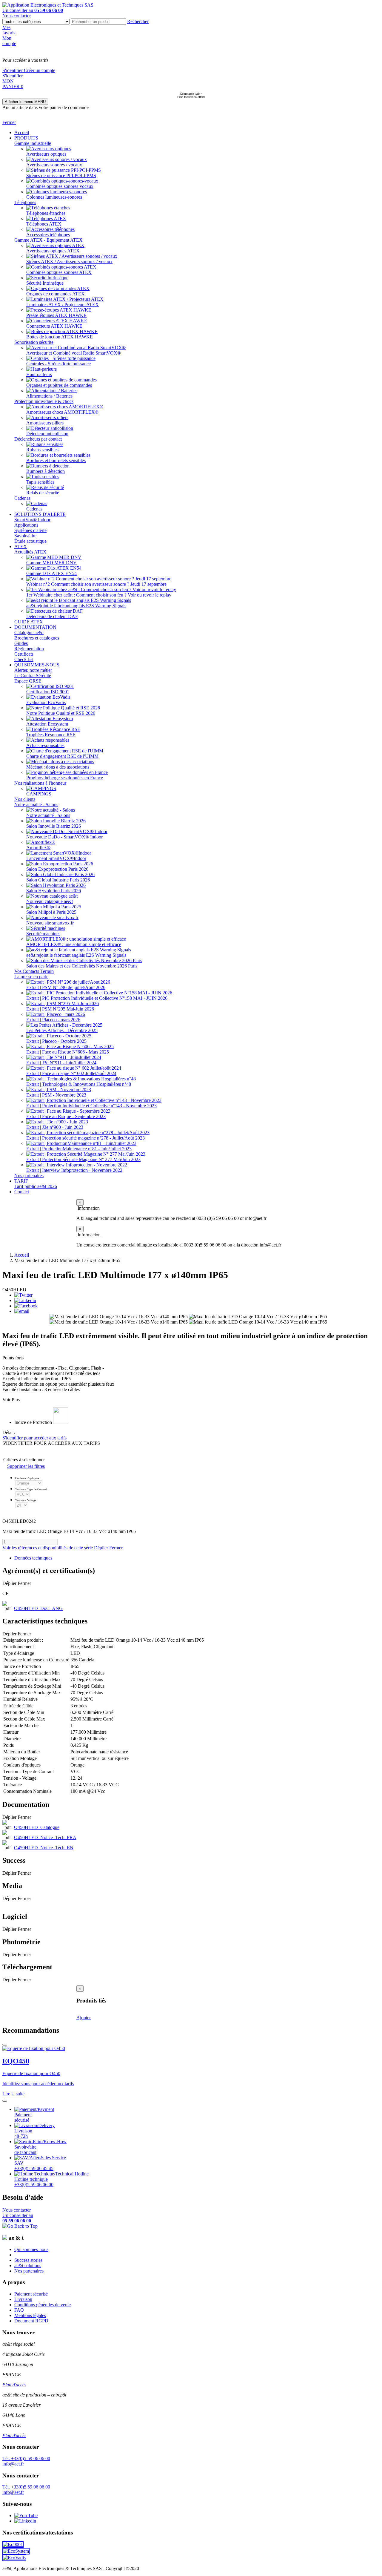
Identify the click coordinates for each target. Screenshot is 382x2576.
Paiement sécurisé (31, 2294)
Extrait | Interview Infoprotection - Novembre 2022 (74, 1170)
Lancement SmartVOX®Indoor (56, 858)
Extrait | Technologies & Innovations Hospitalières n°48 (79, 1084)
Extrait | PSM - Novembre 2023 (56, 1095)
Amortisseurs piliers (45, 423)
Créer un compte (40, 70)
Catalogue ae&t (29, 632)
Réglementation (29, 649)
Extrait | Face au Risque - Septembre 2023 (66, 1116)
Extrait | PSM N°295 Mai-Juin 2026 (60, 1009)
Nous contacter (17, 16)
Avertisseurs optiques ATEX (53, 251)
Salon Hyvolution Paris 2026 (54, 891)
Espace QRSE (28, 681)
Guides (21, 643)
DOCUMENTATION (35, 627)
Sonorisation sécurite (34, 342)
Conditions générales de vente (43, 2305)
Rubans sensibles (42, 450)
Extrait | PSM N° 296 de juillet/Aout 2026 (66, 987)
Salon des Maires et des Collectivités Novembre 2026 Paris (82, 966)
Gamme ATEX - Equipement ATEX (48, 240)
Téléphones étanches (46, 213)
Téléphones (25, 202)
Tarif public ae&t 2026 (36, 1186)
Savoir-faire (25, 536)
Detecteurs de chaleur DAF (52, 616)
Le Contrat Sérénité (33, 676)
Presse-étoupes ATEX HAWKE (56, 315)
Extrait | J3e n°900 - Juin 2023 (55, 1127)
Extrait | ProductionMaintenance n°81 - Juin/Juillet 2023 (79, 1149)
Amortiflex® (38, 848)
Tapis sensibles (40, 482)
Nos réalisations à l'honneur (40, 783)
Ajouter (84, 2018)
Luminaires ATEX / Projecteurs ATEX (63, 305)
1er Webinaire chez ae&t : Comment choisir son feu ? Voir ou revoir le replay (99, 595)
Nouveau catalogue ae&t (50, 901)
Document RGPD (31, 2321)
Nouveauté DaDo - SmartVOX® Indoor (64, 837)
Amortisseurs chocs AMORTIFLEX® (62, 412)
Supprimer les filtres (26, 1466)
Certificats (24, 654)
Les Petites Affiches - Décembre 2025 (62, 1030)
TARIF (21, 1181)
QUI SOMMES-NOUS (37, 665)
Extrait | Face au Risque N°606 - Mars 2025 (68, 1052)
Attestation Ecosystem (47, 724)
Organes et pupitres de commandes (59, 385)
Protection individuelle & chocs (44, 401)
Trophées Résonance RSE (51, 735)
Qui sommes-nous (31, 2249)
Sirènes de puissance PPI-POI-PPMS (61, 175)
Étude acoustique (30, 541)
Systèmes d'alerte (30, 530)
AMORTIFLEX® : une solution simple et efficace (74, 944)
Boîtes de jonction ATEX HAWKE (60, 337)
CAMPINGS (39, 794)
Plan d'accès (14, 2385)
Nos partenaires (29, 1176)
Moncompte (9, 41)
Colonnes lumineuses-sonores (54, 197)
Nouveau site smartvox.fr (50, 923)
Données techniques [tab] (33, 1558)
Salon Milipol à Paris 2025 (51, 912)
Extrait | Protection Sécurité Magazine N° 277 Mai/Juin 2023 (83, 1159)
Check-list (24, 659)
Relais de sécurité (43, 493)
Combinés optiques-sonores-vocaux (60, 186)
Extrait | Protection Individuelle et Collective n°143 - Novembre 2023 (91, 1106)
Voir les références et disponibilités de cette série (48, 1548)
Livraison (23, 2299)
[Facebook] (26, 1306)
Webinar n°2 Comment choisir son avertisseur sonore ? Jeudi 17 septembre (96, 584)
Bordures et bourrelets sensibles (56, 460)
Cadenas (22, 498)
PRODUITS (26, 138)
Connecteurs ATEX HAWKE (54, 326)
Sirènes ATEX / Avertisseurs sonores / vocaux (69, 262)
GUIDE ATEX (29, 622)
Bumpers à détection (46, 471)
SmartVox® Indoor (32, 520)
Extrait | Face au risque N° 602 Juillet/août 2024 (71, 1073)
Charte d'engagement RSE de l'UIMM (62, 756)
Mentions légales (30, 2315)
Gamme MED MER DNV (51, 563)
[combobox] (98, 22)
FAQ (19, 2310)
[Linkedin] (25, 1300)
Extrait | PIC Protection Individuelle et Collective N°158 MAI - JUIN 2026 (97, 998)
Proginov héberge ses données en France (65, 778)
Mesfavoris (9, 30)
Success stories (28, 2260)
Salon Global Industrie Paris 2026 (58, 880)
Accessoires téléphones (48, 235)
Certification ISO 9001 (48, 692)
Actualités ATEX (30, 552)
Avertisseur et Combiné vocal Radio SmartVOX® (74, 353)
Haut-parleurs (39, 374)
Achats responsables (45, 745)
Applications (26, 525)
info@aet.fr (13, 2464)
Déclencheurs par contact (38, 439)
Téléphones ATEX (44, 224)
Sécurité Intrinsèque (45, 283)
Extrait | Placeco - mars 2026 (53, 1020)
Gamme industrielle (33, 143)
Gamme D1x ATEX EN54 (51, 573)
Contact (22, 1192)
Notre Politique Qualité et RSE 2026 (61, 713)
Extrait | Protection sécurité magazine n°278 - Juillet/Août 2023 (86, 1138)
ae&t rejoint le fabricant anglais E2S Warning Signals (76, 606)
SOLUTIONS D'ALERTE (40, 514)
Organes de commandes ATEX (56, 294)
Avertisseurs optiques (46, 154)
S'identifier (13, 70)
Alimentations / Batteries (49, 396)
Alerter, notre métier (33, 670)
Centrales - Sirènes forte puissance (58, 364)
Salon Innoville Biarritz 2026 (54, 826)
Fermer (9, 122)
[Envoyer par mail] (22, 1311)
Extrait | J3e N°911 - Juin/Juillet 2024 (61, 1063)
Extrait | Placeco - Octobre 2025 (56, 1041)
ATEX (21, 546)
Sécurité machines (43, 934)
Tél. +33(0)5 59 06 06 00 (26, 2458)
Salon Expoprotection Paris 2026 (57, 869)
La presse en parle (31, 977)
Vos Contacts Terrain (34, 971)
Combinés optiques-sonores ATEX (59, 272)
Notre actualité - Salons (36, 805)
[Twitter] (23, 1295)
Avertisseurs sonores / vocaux (54, 165)
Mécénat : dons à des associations (58, 767)
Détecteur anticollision (47, 434)
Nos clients (25, 799)
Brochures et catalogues (37, 638)
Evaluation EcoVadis (46, 702)
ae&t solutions (28, 2265)
